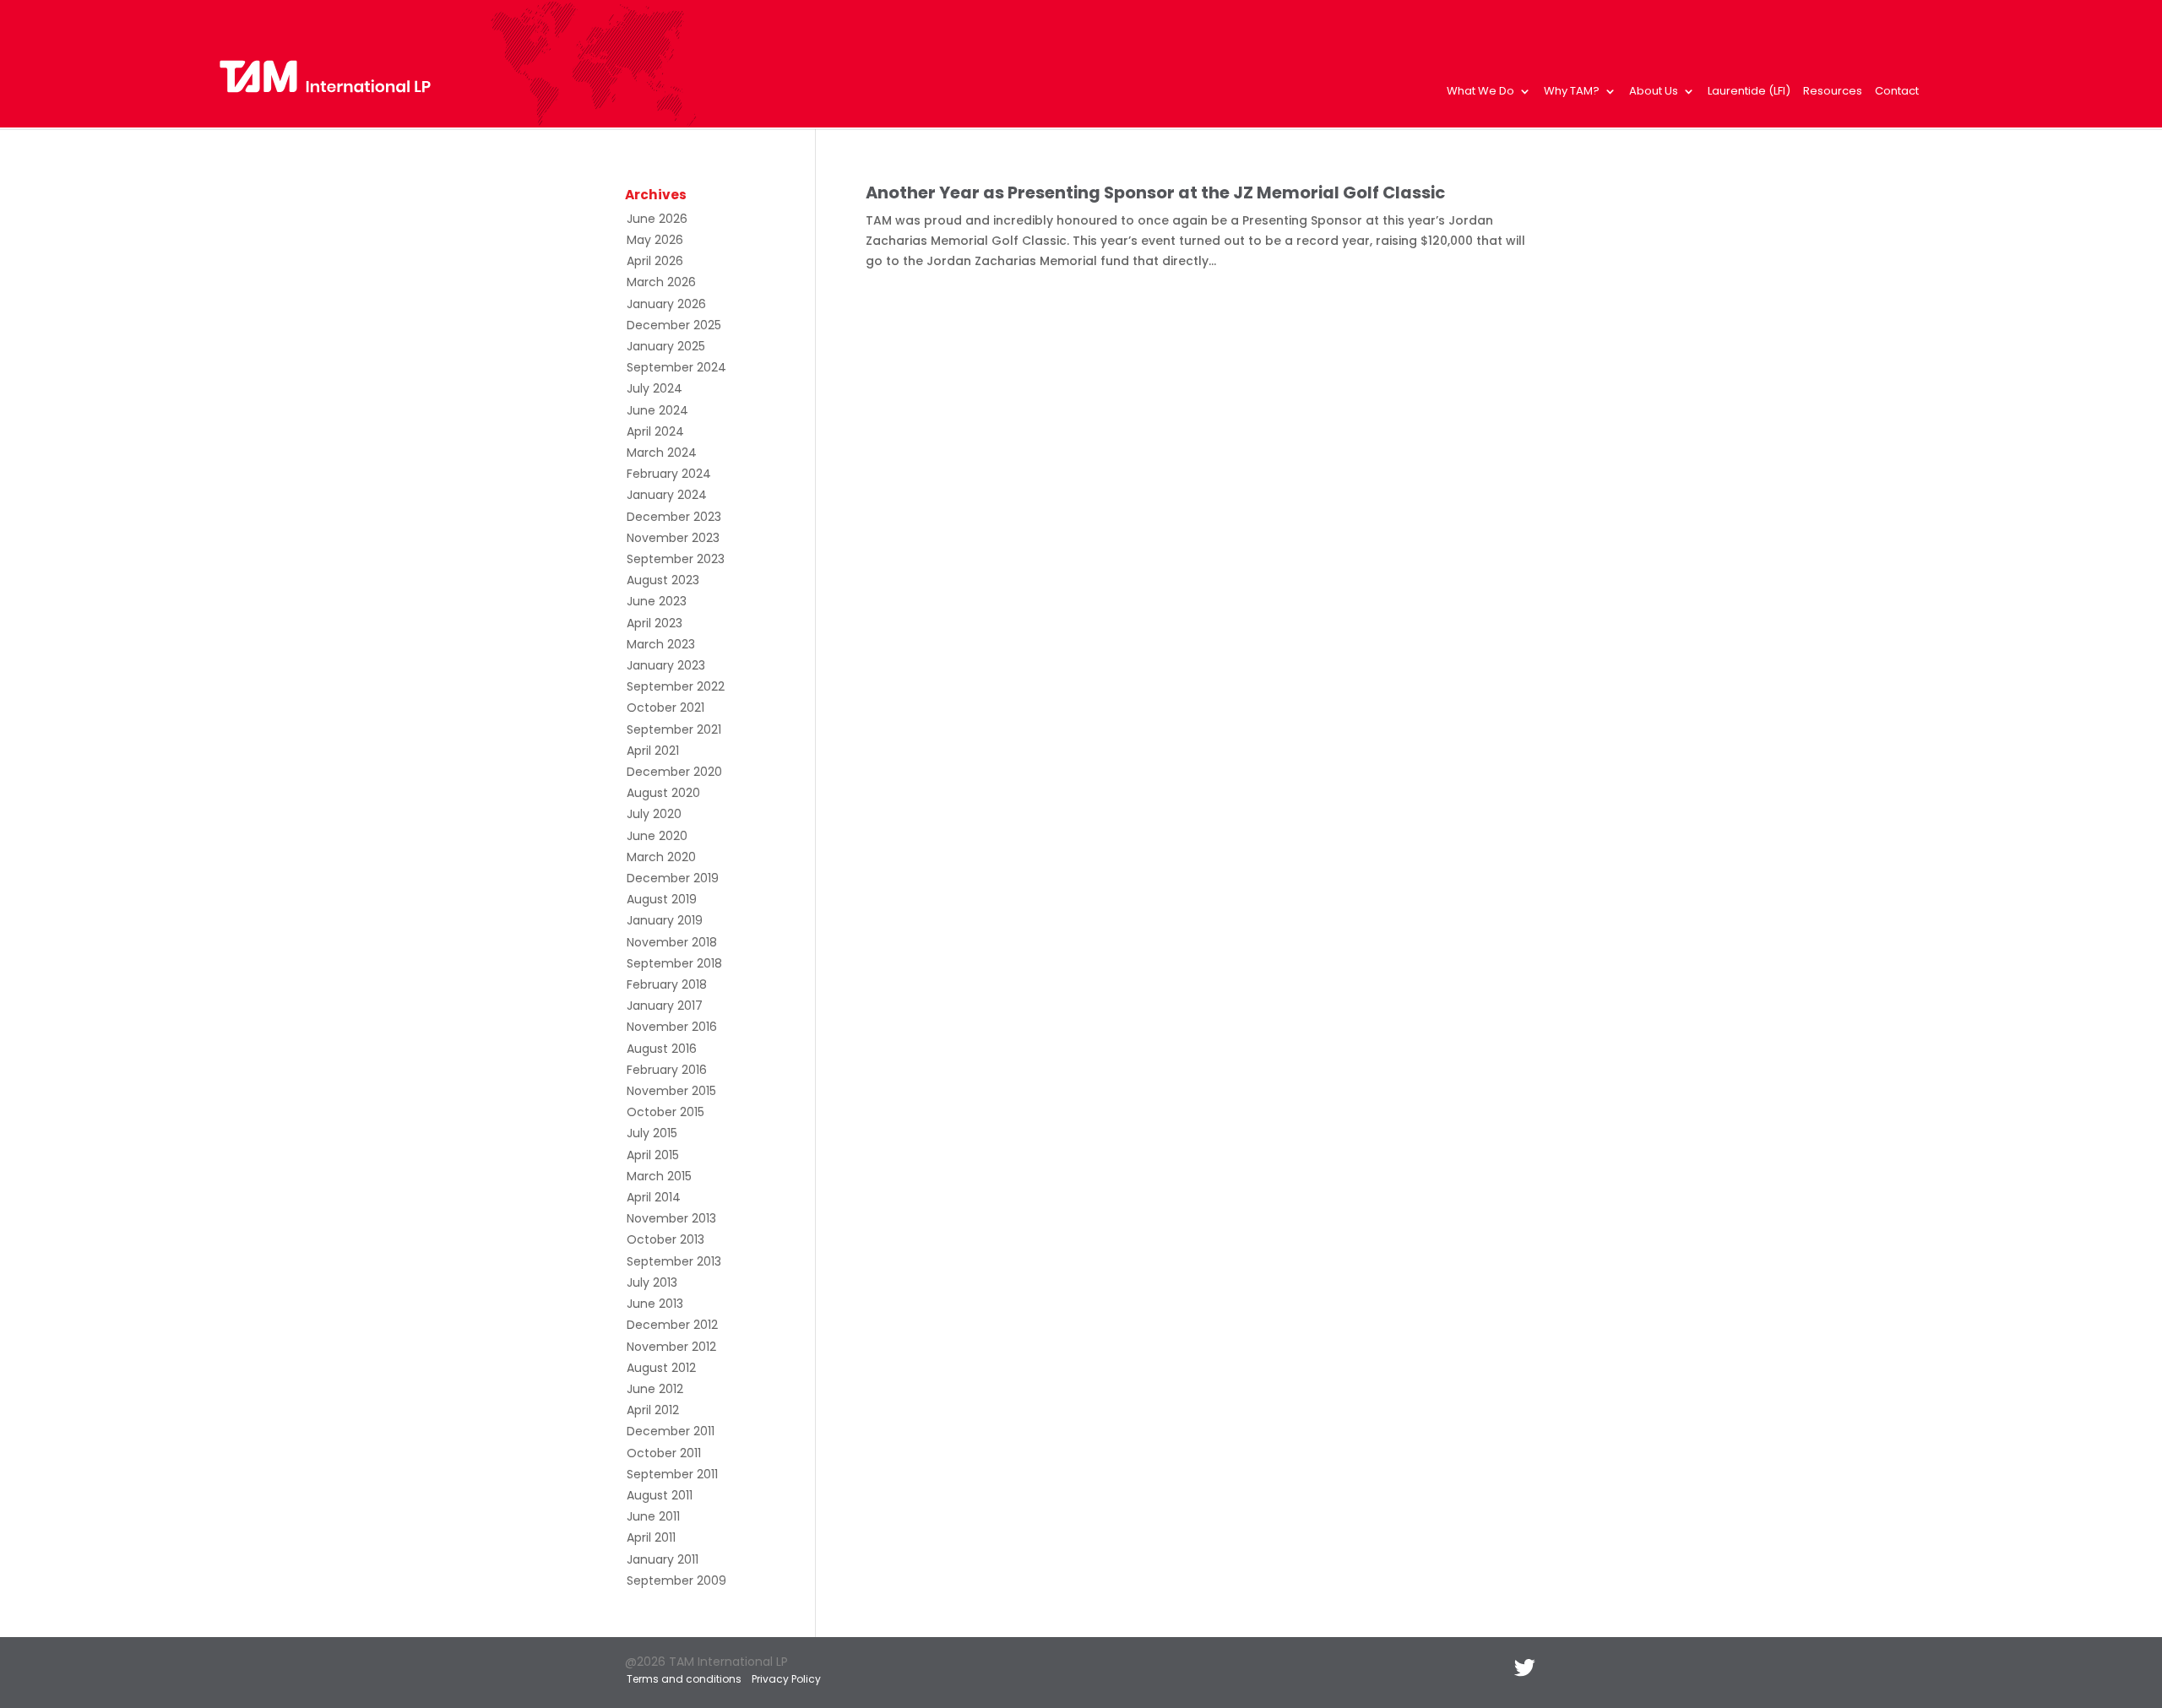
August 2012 (661, 1368)
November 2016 (672, 1027)
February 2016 (667, 1070)
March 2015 (659, 1176)
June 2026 (657, 219)
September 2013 (674, 1261)
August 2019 (662, 899)
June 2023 (657, 601)
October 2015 (665, 1112)
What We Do (1480, 92)
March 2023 (661, 644)
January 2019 (665, 920)
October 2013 (665, 1239)
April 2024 (655, 431)
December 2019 (673, 878)
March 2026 (661, 282)
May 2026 (655, 240)
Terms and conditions (684, 1679)
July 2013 (652, 1282)
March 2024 (662, 453)
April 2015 (653, 1155)
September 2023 (676, 559)
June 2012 (655, 1389)
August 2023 (663, 580)
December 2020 (674, 772)
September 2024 (676, 367)
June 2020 (657, 836)
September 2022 (676, 686)
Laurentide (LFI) (1749, 92)
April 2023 (655, 623)
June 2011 (653, 1516)
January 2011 (663, 1559)
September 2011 (672, 1474)
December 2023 (674, 517)
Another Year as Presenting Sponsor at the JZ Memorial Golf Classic (1155, 192)
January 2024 (667, 495)
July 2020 (654, 814)
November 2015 (671, 1091)
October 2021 (665, 708)
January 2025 (666, 346)
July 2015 (652, 1133)
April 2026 (655, 261)
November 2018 (672, 942)
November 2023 (673, 538)
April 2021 (653, 751)
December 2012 (672, 1325)
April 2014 (654, 1197)
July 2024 (655, 388)
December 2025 (674, 325)
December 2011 (671, 1431)
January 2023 (666, 665)
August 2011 (660, 1495)
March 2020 (661, 857)
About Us (1654, 92)
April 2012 (653, 1410)
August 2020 (663, 793)
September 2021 (674, 729)
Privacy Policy (786, 1679)
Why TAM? (1572, 92)
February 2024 (669, 474)
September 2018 (674, 963)
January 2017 (665, 1006)
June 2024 (657, 410)
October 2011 (664, 1453)
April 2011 (651, 1537)
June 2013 (655, 1304)
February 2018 (667, 984)
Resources (1833, 92)
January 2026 (666, 304)
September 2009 (676, 1581)
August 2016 (662, 1049)
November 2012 (671, 1347)
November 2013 (671, 1218)
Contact (1897, 92)
